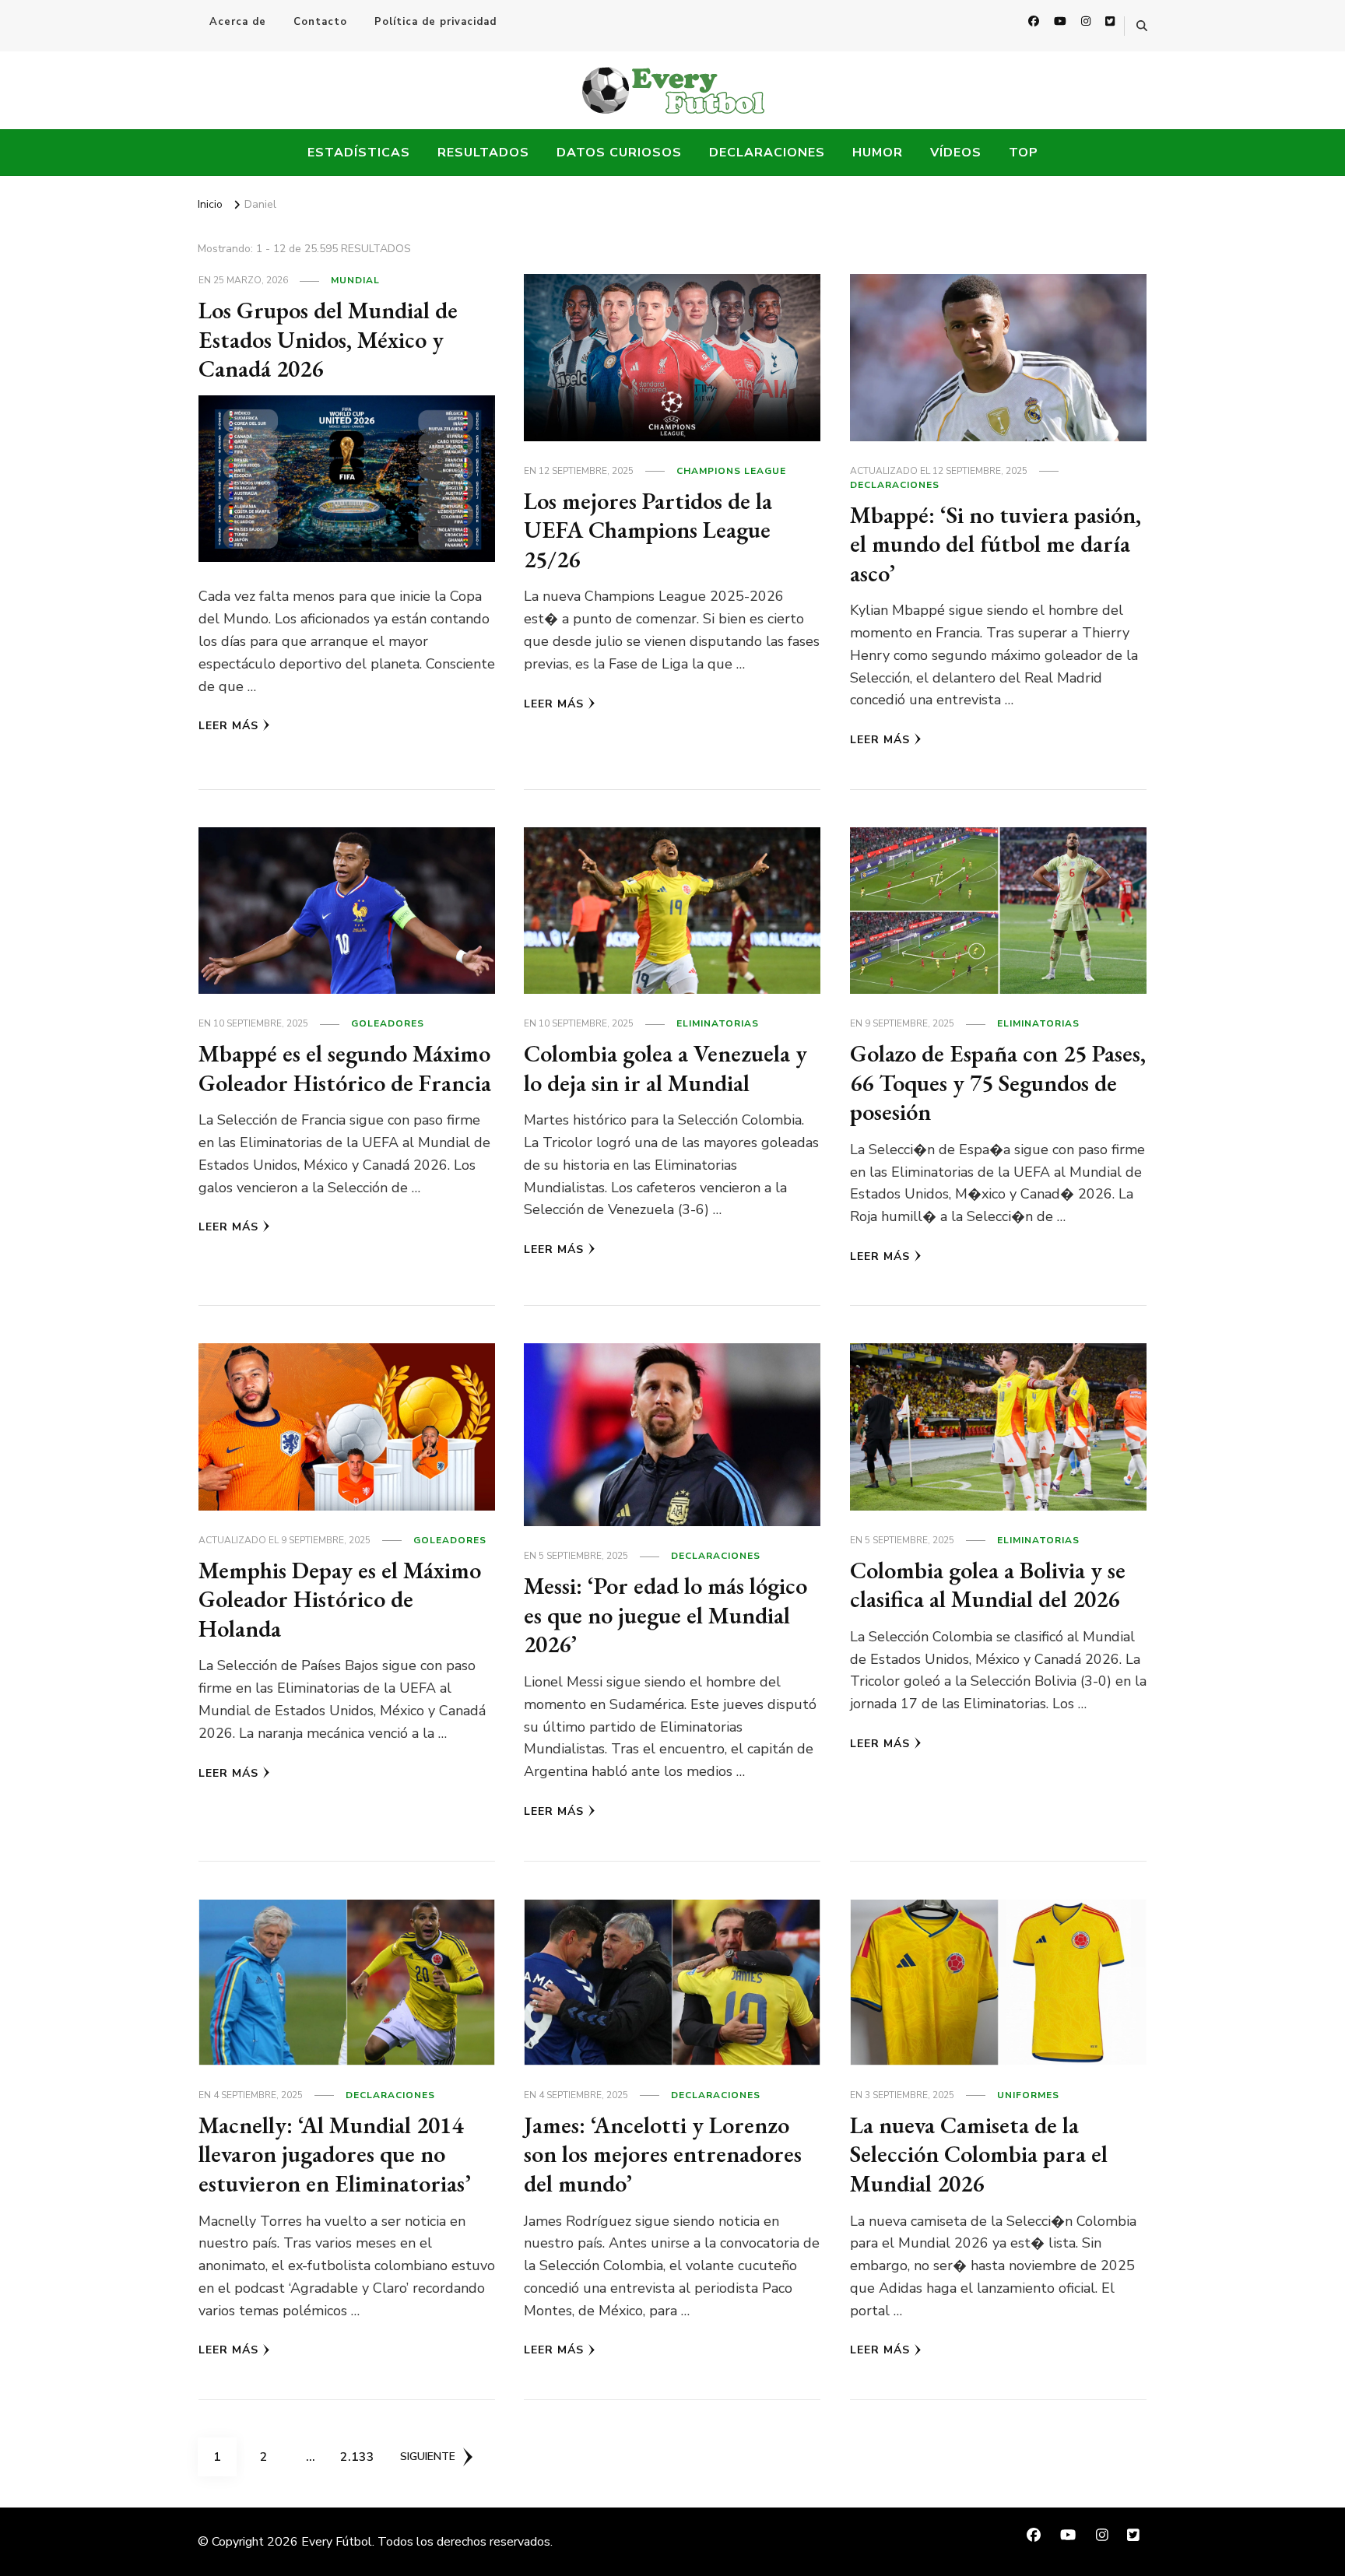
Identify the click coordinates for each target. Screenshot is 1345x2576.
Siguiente (428, 2457)
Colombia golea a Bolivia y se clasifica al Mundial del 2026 (988, 1585)
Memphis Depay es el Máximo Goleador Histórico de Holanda (340, 1599)
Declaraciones (767, 153)
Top (1024, 153)
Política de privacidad (435, 22)
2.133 (358, 2457)
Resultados (483, 153)
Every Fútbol (337, 2542)
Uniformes (1028, 2095)
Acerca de (238, 22)
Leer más (228, 726)
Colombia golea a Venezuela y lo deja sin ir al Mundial (665, 1068)
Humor (878, 153)
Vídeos (956, 153)
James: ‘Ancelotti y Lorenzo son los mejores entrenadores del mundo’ (663, 2154)
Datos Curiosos (619, 153)
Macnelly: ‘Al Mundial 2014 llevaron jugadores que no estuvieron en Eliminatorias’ (335, 2154)
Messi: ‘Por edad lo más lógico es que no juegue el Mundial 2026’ (665, 1615)
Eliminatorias (718, 1023)
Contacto (320, 22)
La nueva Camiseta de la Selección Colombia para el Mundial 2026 (979, 2154)
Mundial (355, 280)
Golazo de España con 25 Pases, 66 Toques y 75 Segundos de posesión (998, 1083)
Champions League (731, 471)
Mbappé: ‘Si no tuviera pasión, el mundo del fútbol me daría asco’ (996, 544)
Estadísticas (359, 153)
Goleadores (388, 1023)
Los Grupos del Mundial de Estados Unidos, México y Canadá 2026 (328, 339)
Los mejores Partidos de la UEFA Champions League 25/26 (648, 530)
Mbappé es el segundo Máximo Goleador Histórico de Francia (345, 1068)
